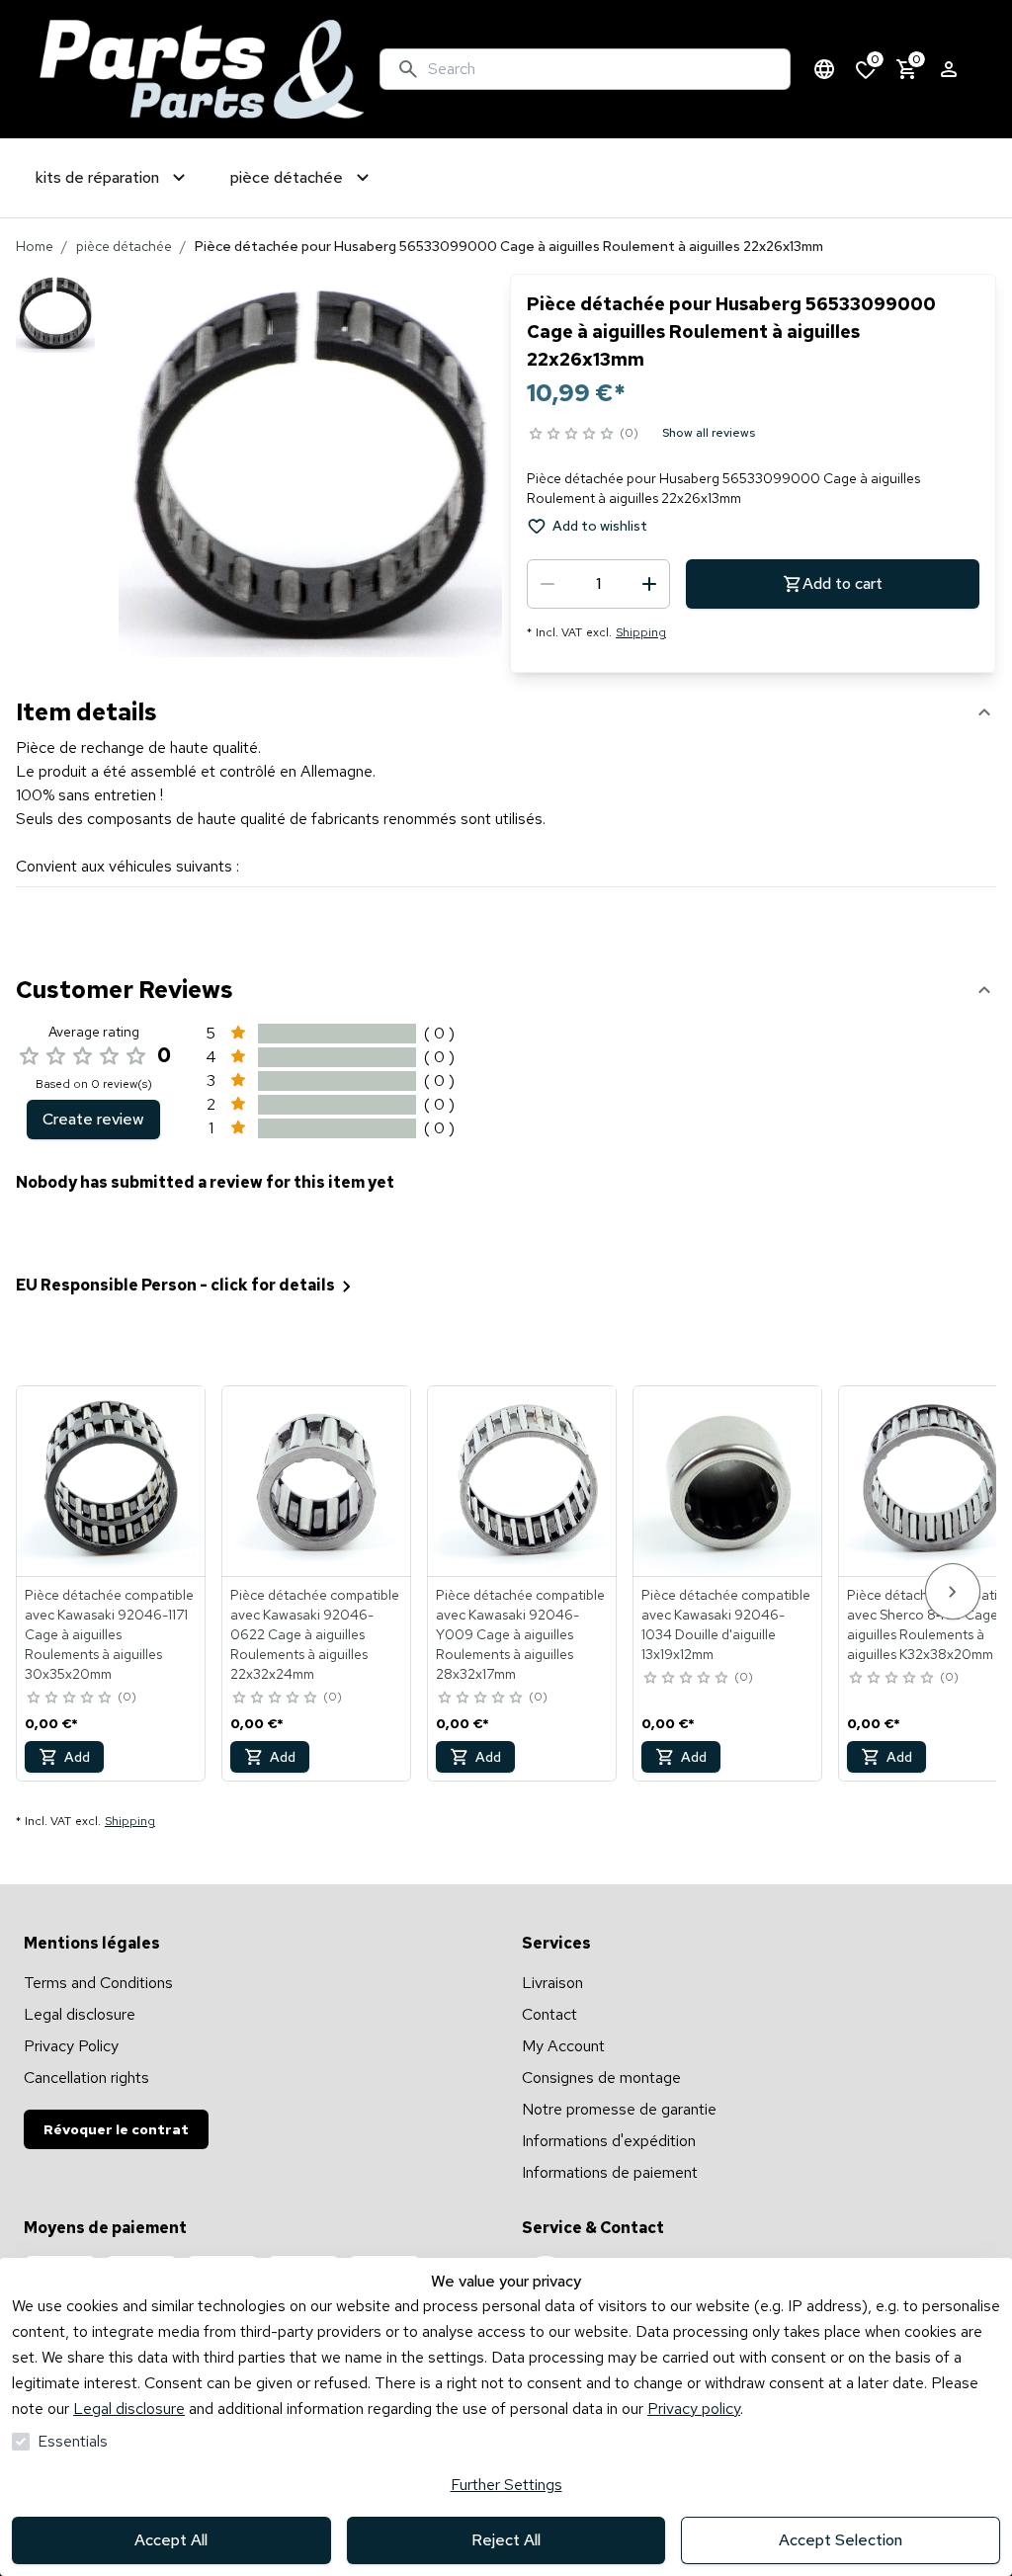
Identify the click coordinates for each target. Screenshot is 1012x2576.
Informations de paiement (610, 2172)
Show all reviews (709, 433)
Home (35, 246)
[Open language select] (824, 69)
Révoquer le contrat (116, 2129)
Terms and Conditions (98, 1983)
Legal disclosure (129, 2409)
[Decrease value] (548, 584)
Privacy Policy (71, 2046)
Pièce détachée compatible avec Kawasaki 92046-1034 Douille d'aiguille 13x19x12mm (726, 1624)
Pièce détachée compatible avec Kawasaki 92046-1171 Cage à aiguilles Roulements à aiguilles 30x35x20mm (109, 1634)
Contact (549, 2014)
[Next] (953, 1591)
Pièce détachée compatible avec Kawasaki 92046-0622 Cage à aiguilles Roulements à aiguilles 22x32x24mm (315, 1634)
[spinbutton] (598, 584)
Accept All (171, 2540)
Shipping (641, 632)
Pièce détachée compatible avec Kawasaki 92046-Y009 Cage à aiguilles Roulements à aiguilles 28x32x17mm (520, 1634)
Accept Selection (841, 2540)
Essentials (73, 2441)
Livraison (552, 1983)
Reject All (506, 2540)
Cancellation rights (86, 2077)
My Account (563, 2046)
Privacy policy (694, 2409)
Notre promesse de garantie (619, 2109)
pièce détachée (124, 246)
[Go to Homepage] (202, 69)
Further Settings (506, 2485)
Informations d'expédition (609, 2141)
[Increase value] (649, 584)
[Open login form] (949, 69)
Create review (93, 1119)
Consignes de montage (601, 2077)
